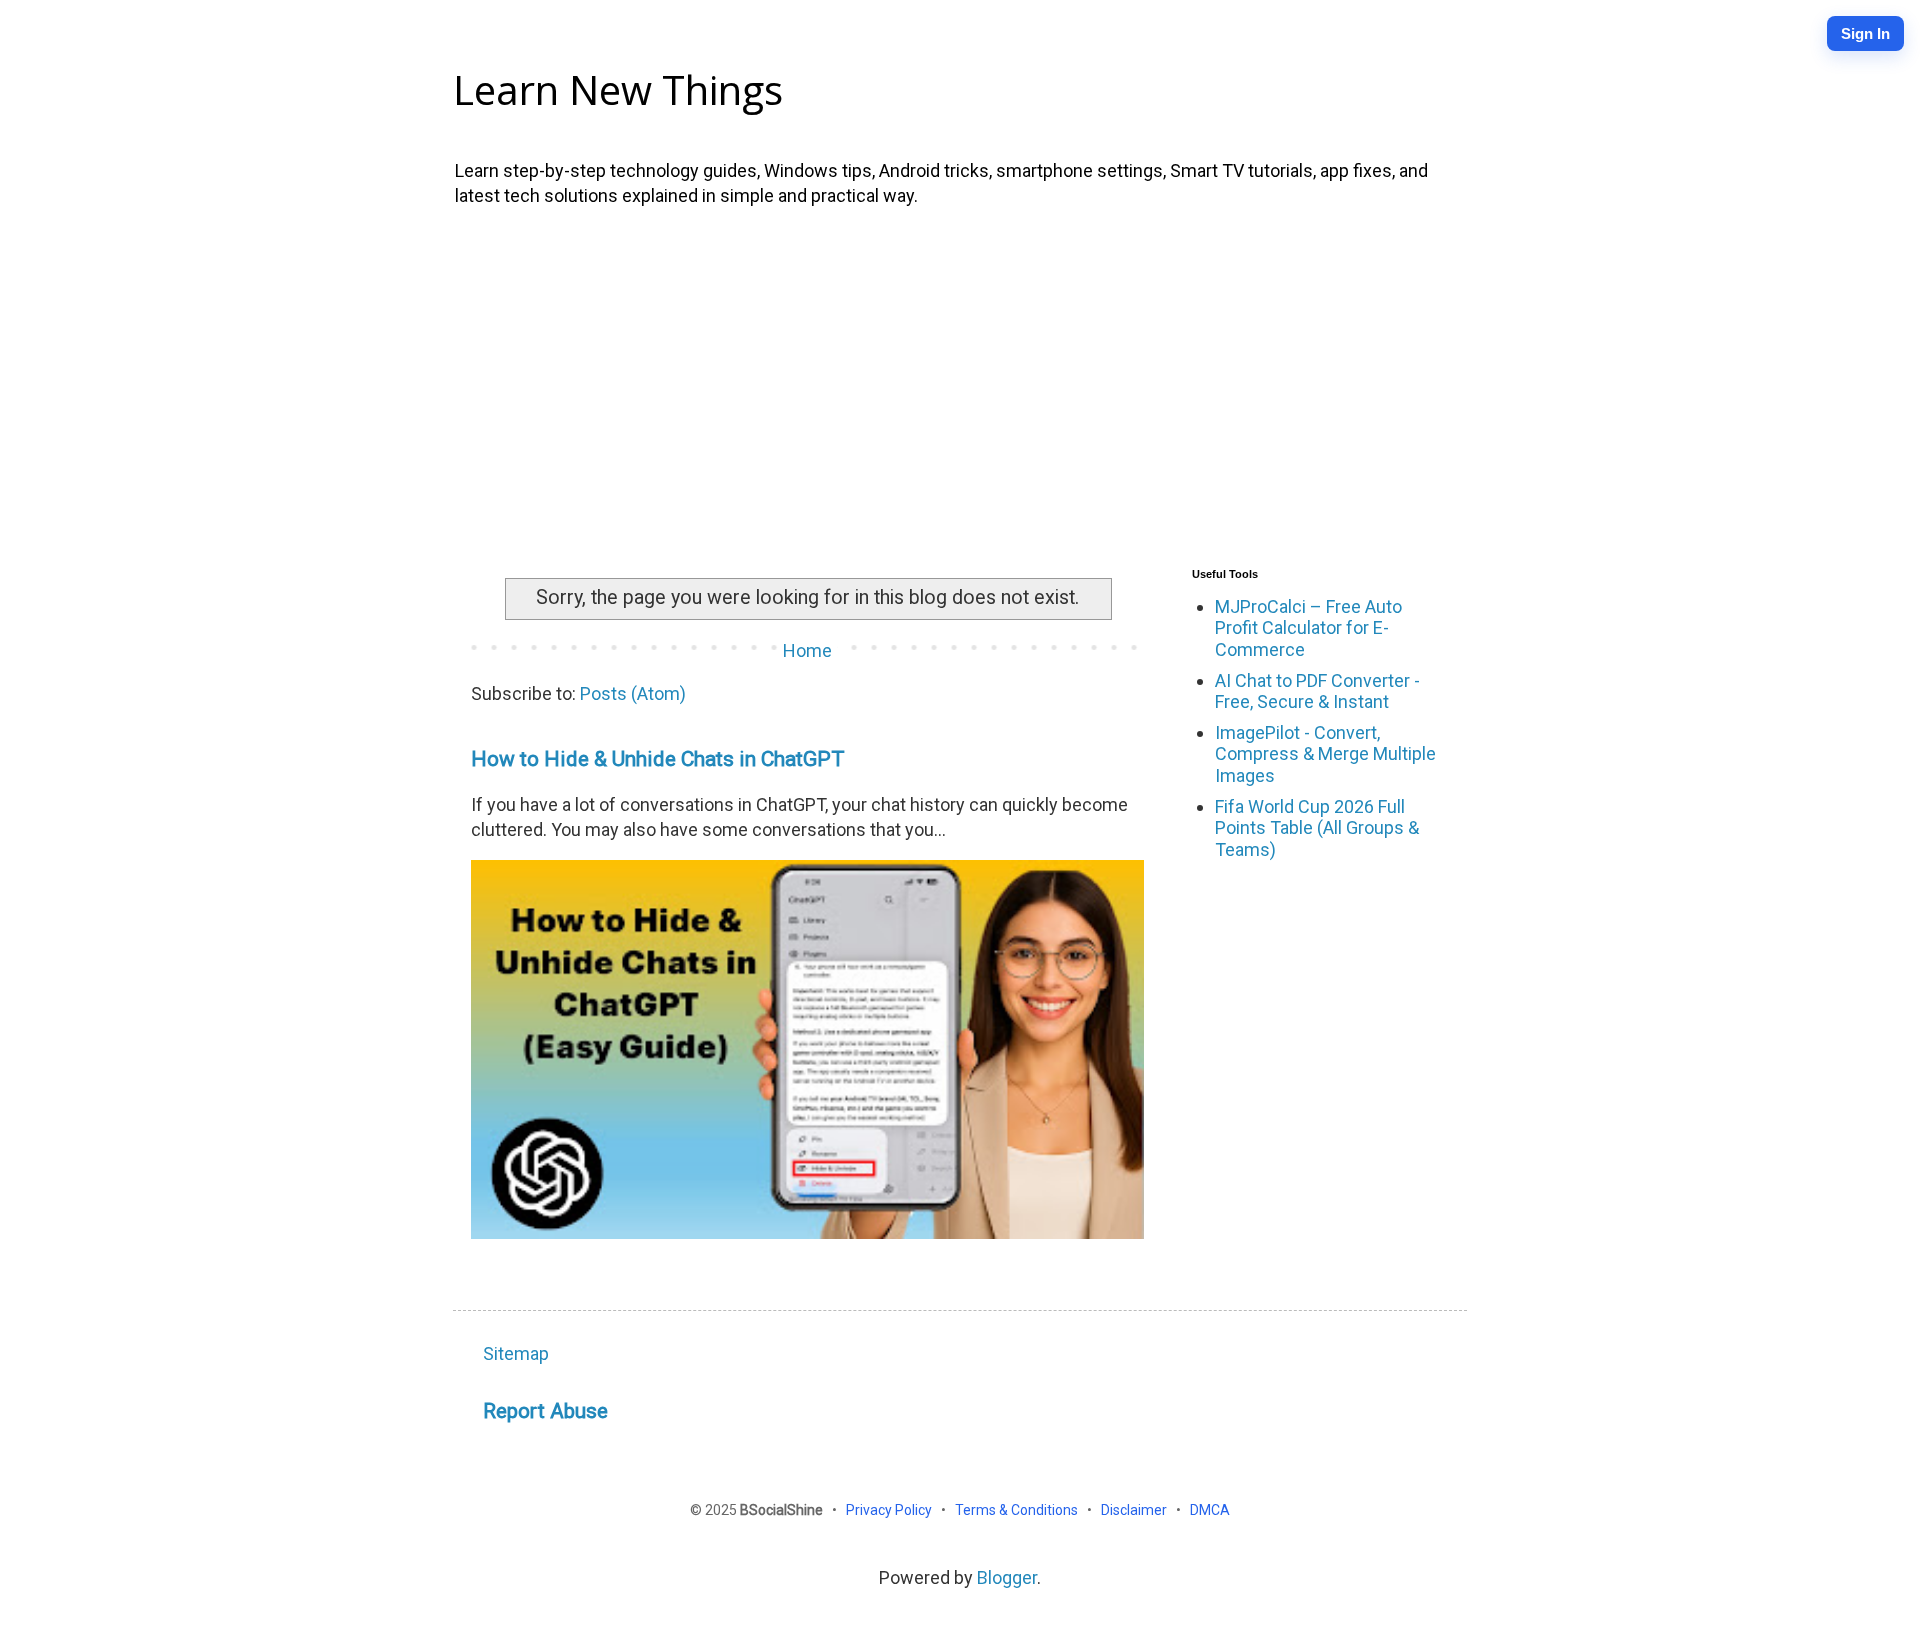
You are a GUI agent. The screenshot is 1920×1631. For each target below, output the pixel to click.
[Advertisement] (960, 383)
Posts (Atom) (633, 693)
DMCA (1210, 1510)
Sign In (1865, 33)
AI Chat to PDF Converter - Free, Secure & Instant (1317, 691)
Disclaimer (1135, 1510)
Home (807, 650)
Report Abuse (545, 1410)
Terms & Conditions (1018, 1510)
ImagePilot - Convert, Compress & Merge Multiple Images (1325, 754)
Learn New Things (618, 89)
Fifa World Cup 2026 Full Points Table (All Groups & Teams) (1317, 828)
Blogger (1007, 1577)
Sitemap (516, 1353)
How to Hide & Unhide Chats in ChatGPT (658, 758)
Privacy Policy (890, 1510)
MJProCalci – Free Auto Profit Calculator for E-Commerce (1308, 628)
